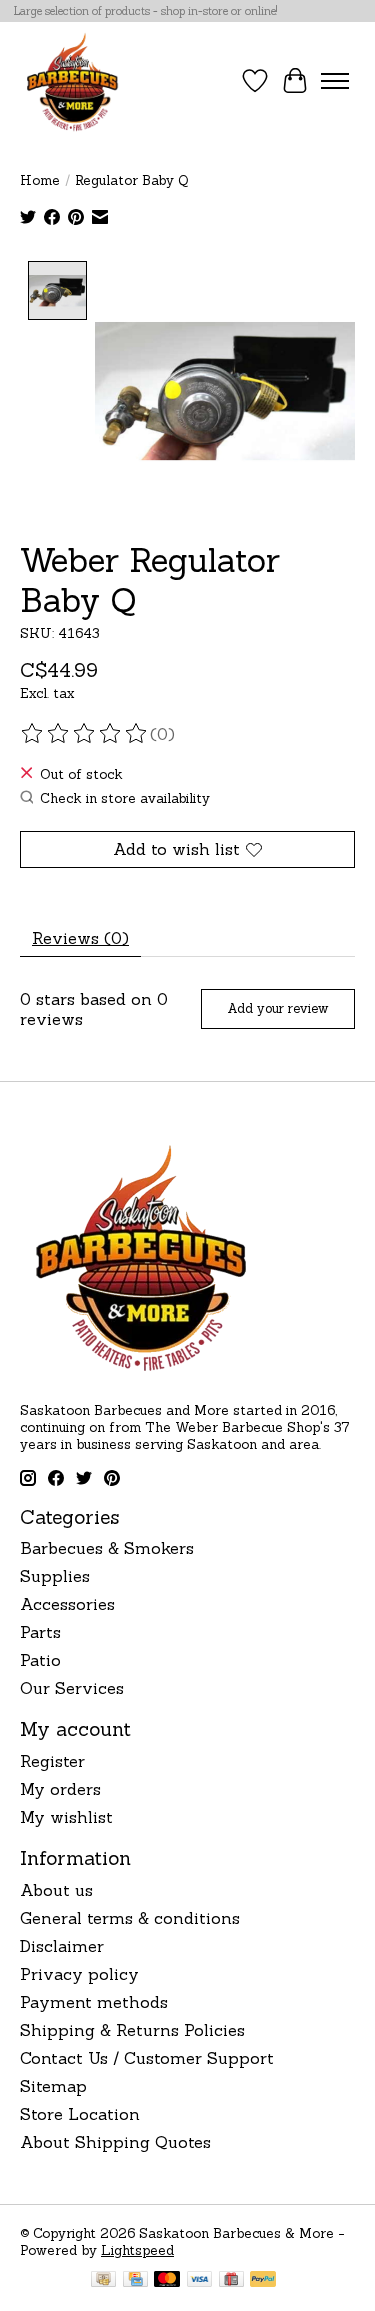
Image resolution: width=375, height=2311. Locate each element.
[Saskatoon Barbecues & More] (73, 81)
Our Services (72, 1688)
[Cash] (103, 2281)
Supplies (55, 1576)
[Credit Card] (135, 2281)
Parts (40, 1632)
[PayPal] (263, 2281)
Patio (40, 1660)
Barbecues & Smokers (107, 1548)
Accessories (67, 1604)
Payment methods (94, 2002)
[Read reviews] (85, 734)
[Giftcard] (231, 2281)
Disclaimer (62, 1946)
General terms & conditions (130, 1918)
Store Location (80, 2114)
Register (52, 1761)
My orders (60, 1789)
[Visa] (200, 2281)
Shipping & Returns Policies (132, 2030)
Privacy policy (79, 1974)
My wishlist (66, 1817)
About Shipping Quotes (115, 2142)
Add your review (277, 1008)
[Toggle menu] (335, 81)
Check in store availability (125, 799)
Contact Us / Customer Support (147, 2058)
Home (40, 180)
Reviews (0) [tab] (80, 938)
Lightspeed (137, 2250)
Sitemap (53, 2086)
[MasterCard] (167, 2281)
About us (56, 1890)
